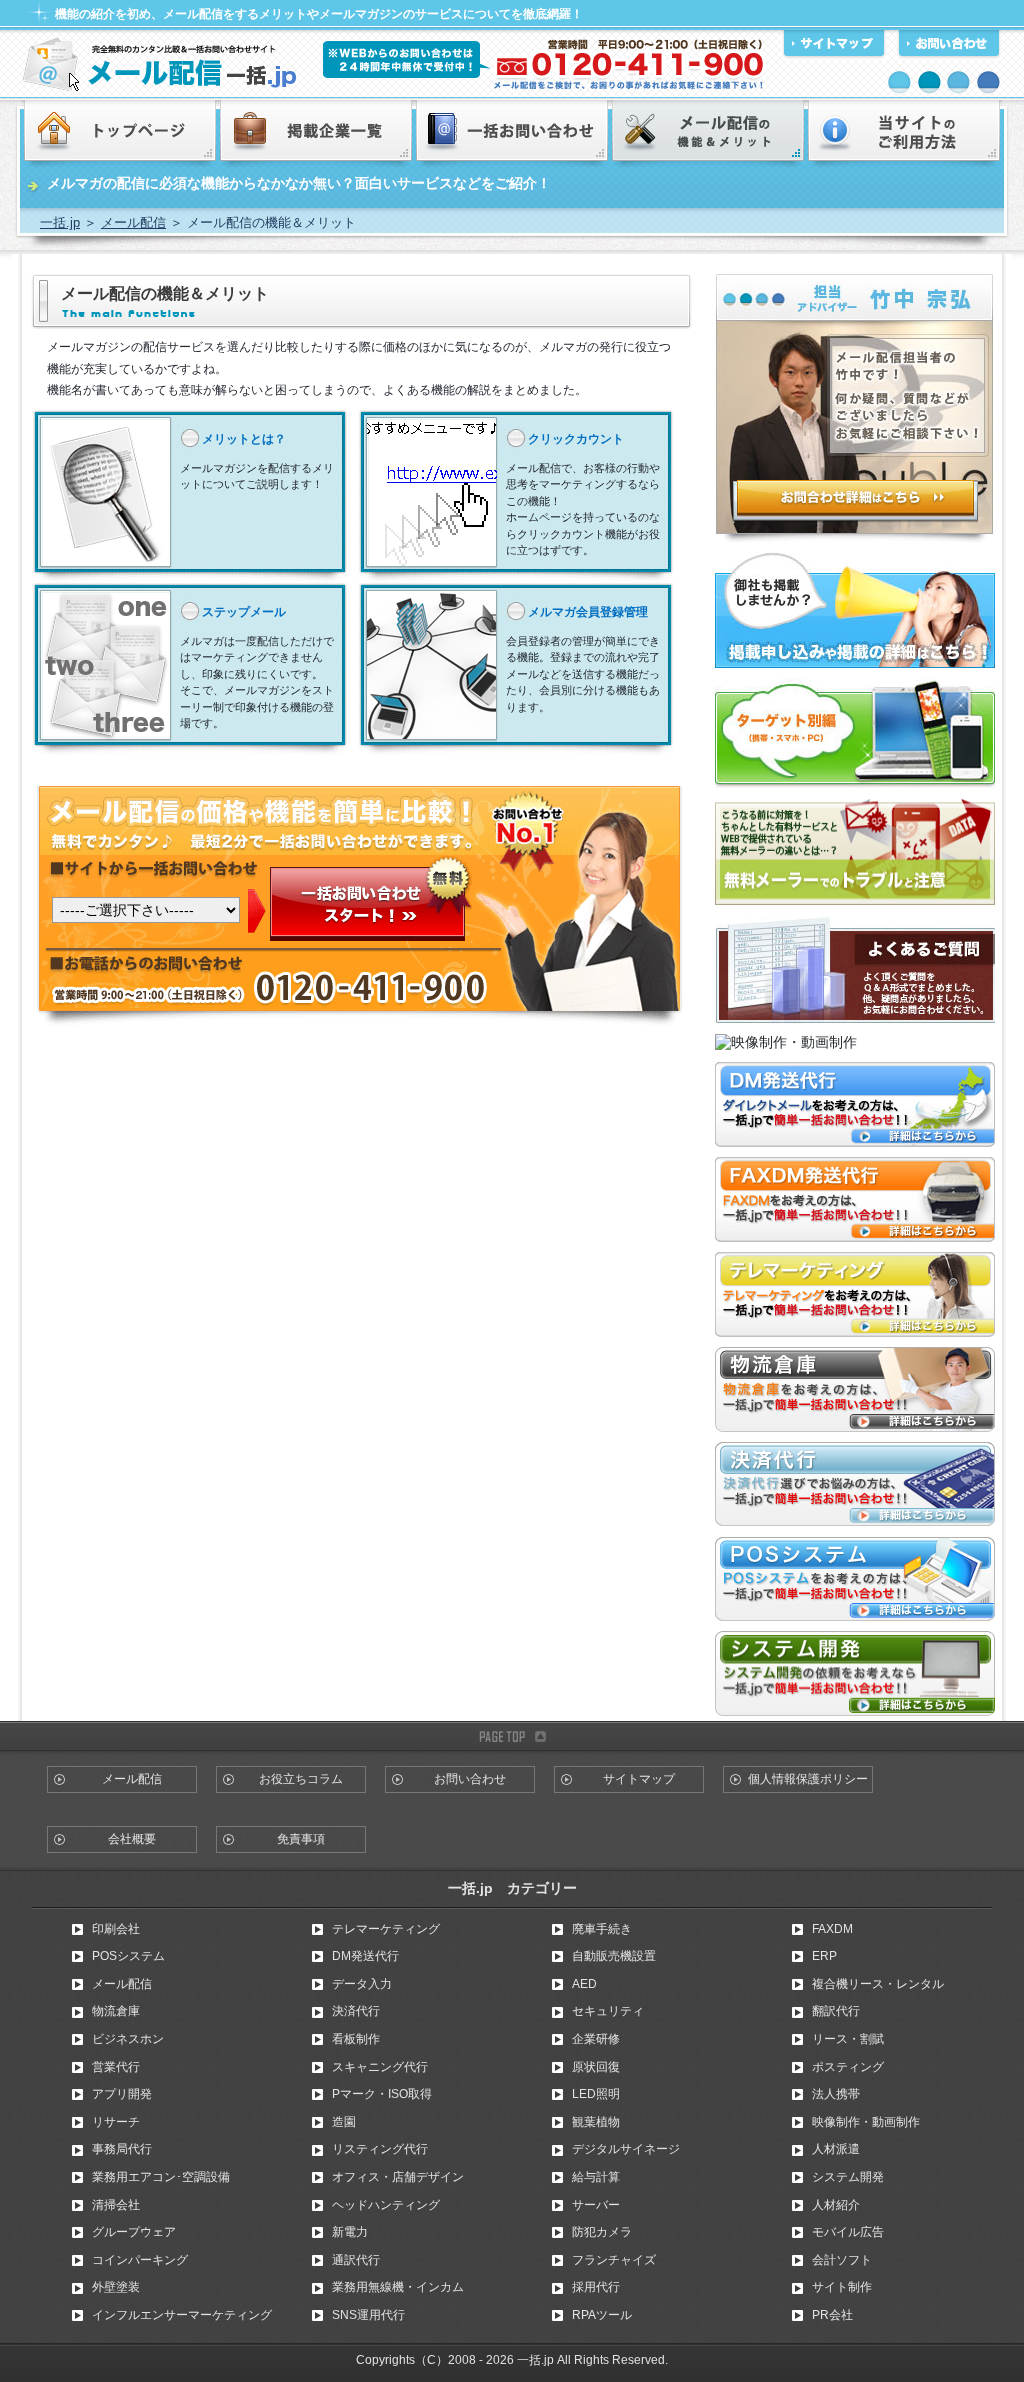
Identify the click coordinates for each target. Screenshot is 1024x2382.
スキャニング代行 (380, 2067)
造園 (344, 2122)
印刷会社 (116, 1929)
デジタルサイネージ (626, 2149)
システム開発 (848, 2177)
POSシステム (128, 1956)
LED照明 (596, 2094)
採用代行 (596, 2287)
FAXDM (832, 1929)
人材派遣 (836, 2149)
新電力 (350, 2232)
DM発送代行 (365, 1956)
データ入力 (362, 1984)
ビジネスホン (128, 2039)
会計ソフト (842, 2260)
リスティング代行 (380, 2149)
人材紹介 (836, 2205)
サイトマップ (639, 1779)
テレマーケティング (386, 1929)
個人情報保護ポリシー (808, 1779)
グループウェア (134, 2232)
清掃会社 (116, 2205)
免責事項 (301, 1839)
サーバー (596, 2205)
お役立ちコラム (301, 1779)
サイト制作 (842, 2287)
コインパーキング (140, 2260)
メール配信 (133, 222)
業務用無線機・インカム (398, 2287)
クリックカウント (576, 439)
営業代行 (116, 2067)
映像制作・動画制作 (866, 2122)
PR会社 (832, 2315)
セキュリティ (608, 2011)
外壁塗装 (116, 2287)
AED (584, 1984)
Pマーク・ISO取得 (382, 2094)
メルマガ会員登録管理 (588, 612)
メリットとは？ (244, 439)
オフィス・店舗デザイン (398, 2177)
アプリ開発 (122, 2094)
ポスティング (848, 2067)
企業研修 (596, 2039)
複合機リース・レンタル (878, 1984)
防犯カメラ (602, 2232)
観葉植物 (596, 2122)
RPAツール (602, 2315)
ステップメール (244, 612)
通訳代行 (356, 2260)
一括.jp (60, 222)
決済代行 (356, 2011)
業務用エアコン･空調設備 (161, 2177)
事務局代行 (122, 2149)
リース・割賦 (848, 2039)
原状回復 (596, 2067)
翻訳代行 (836, 2011)
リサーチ (116, 2122)
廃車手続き (602, 1929)
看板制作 (356, 2039)
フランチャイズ (614, 2260)
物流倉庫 (116, 2011)
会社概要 (132, 1839)
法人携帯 (836, 2094)
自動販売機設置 (614, 1956)
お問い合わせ (470, 1779)
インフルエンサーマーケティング (182, 2315)
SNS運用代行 (368, 2315)
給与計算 (596, 2177)
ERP (824, 1956)
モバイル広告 (848, 2232)
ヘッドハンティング (386, 2205)
